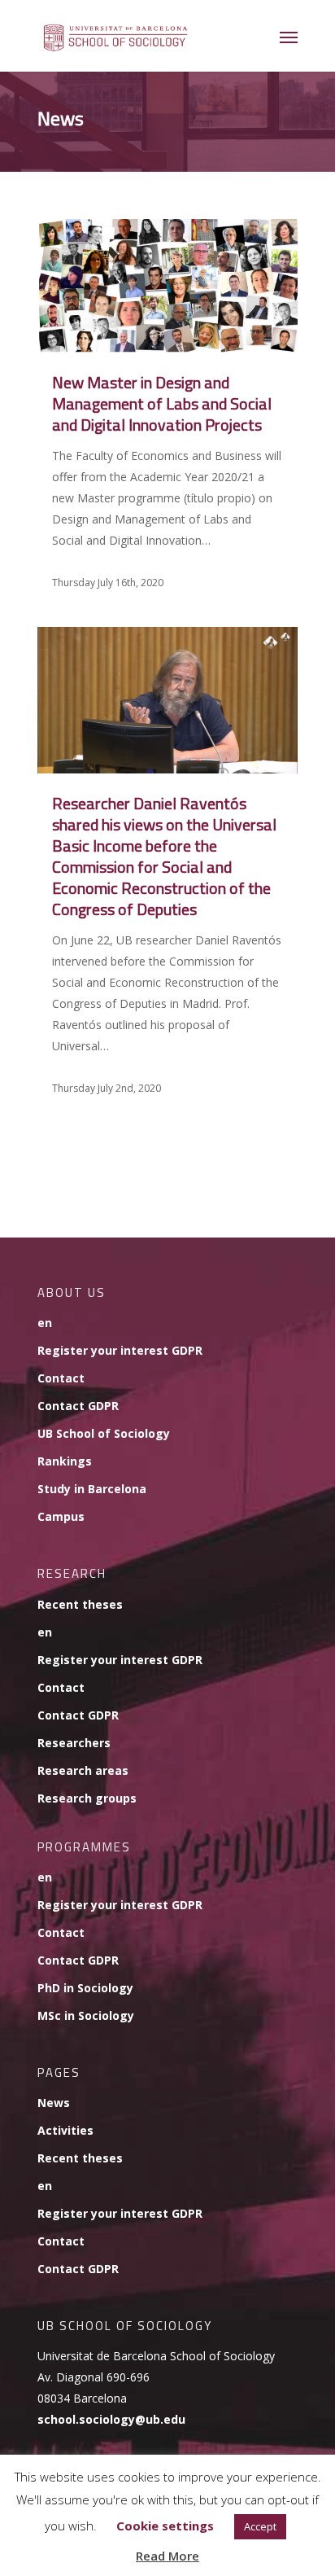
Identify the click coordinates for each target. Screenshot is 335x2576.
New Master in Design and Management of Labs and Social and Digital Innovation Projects (162, 403)
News (54, 2103)
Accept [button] (260, 2526)
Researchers (74, 1743)
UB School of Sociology (104, 1433)
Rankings (65, 1461)
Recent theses (80, 1604)
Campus (61, 1516)
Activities (65, 2130)
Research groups (87, 1798)
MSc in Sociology (86, 2015)
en (45, 1323)
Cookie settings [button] (165, 2526)
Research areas (83, 1770)
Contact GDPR (78, 1406)
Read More (167, 2556)
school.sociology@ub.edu (111, 2419)
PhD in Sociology (85, 1988)
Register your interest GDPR (120, 1350)
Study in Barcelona (92, 1489)
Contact (61, 1378)
